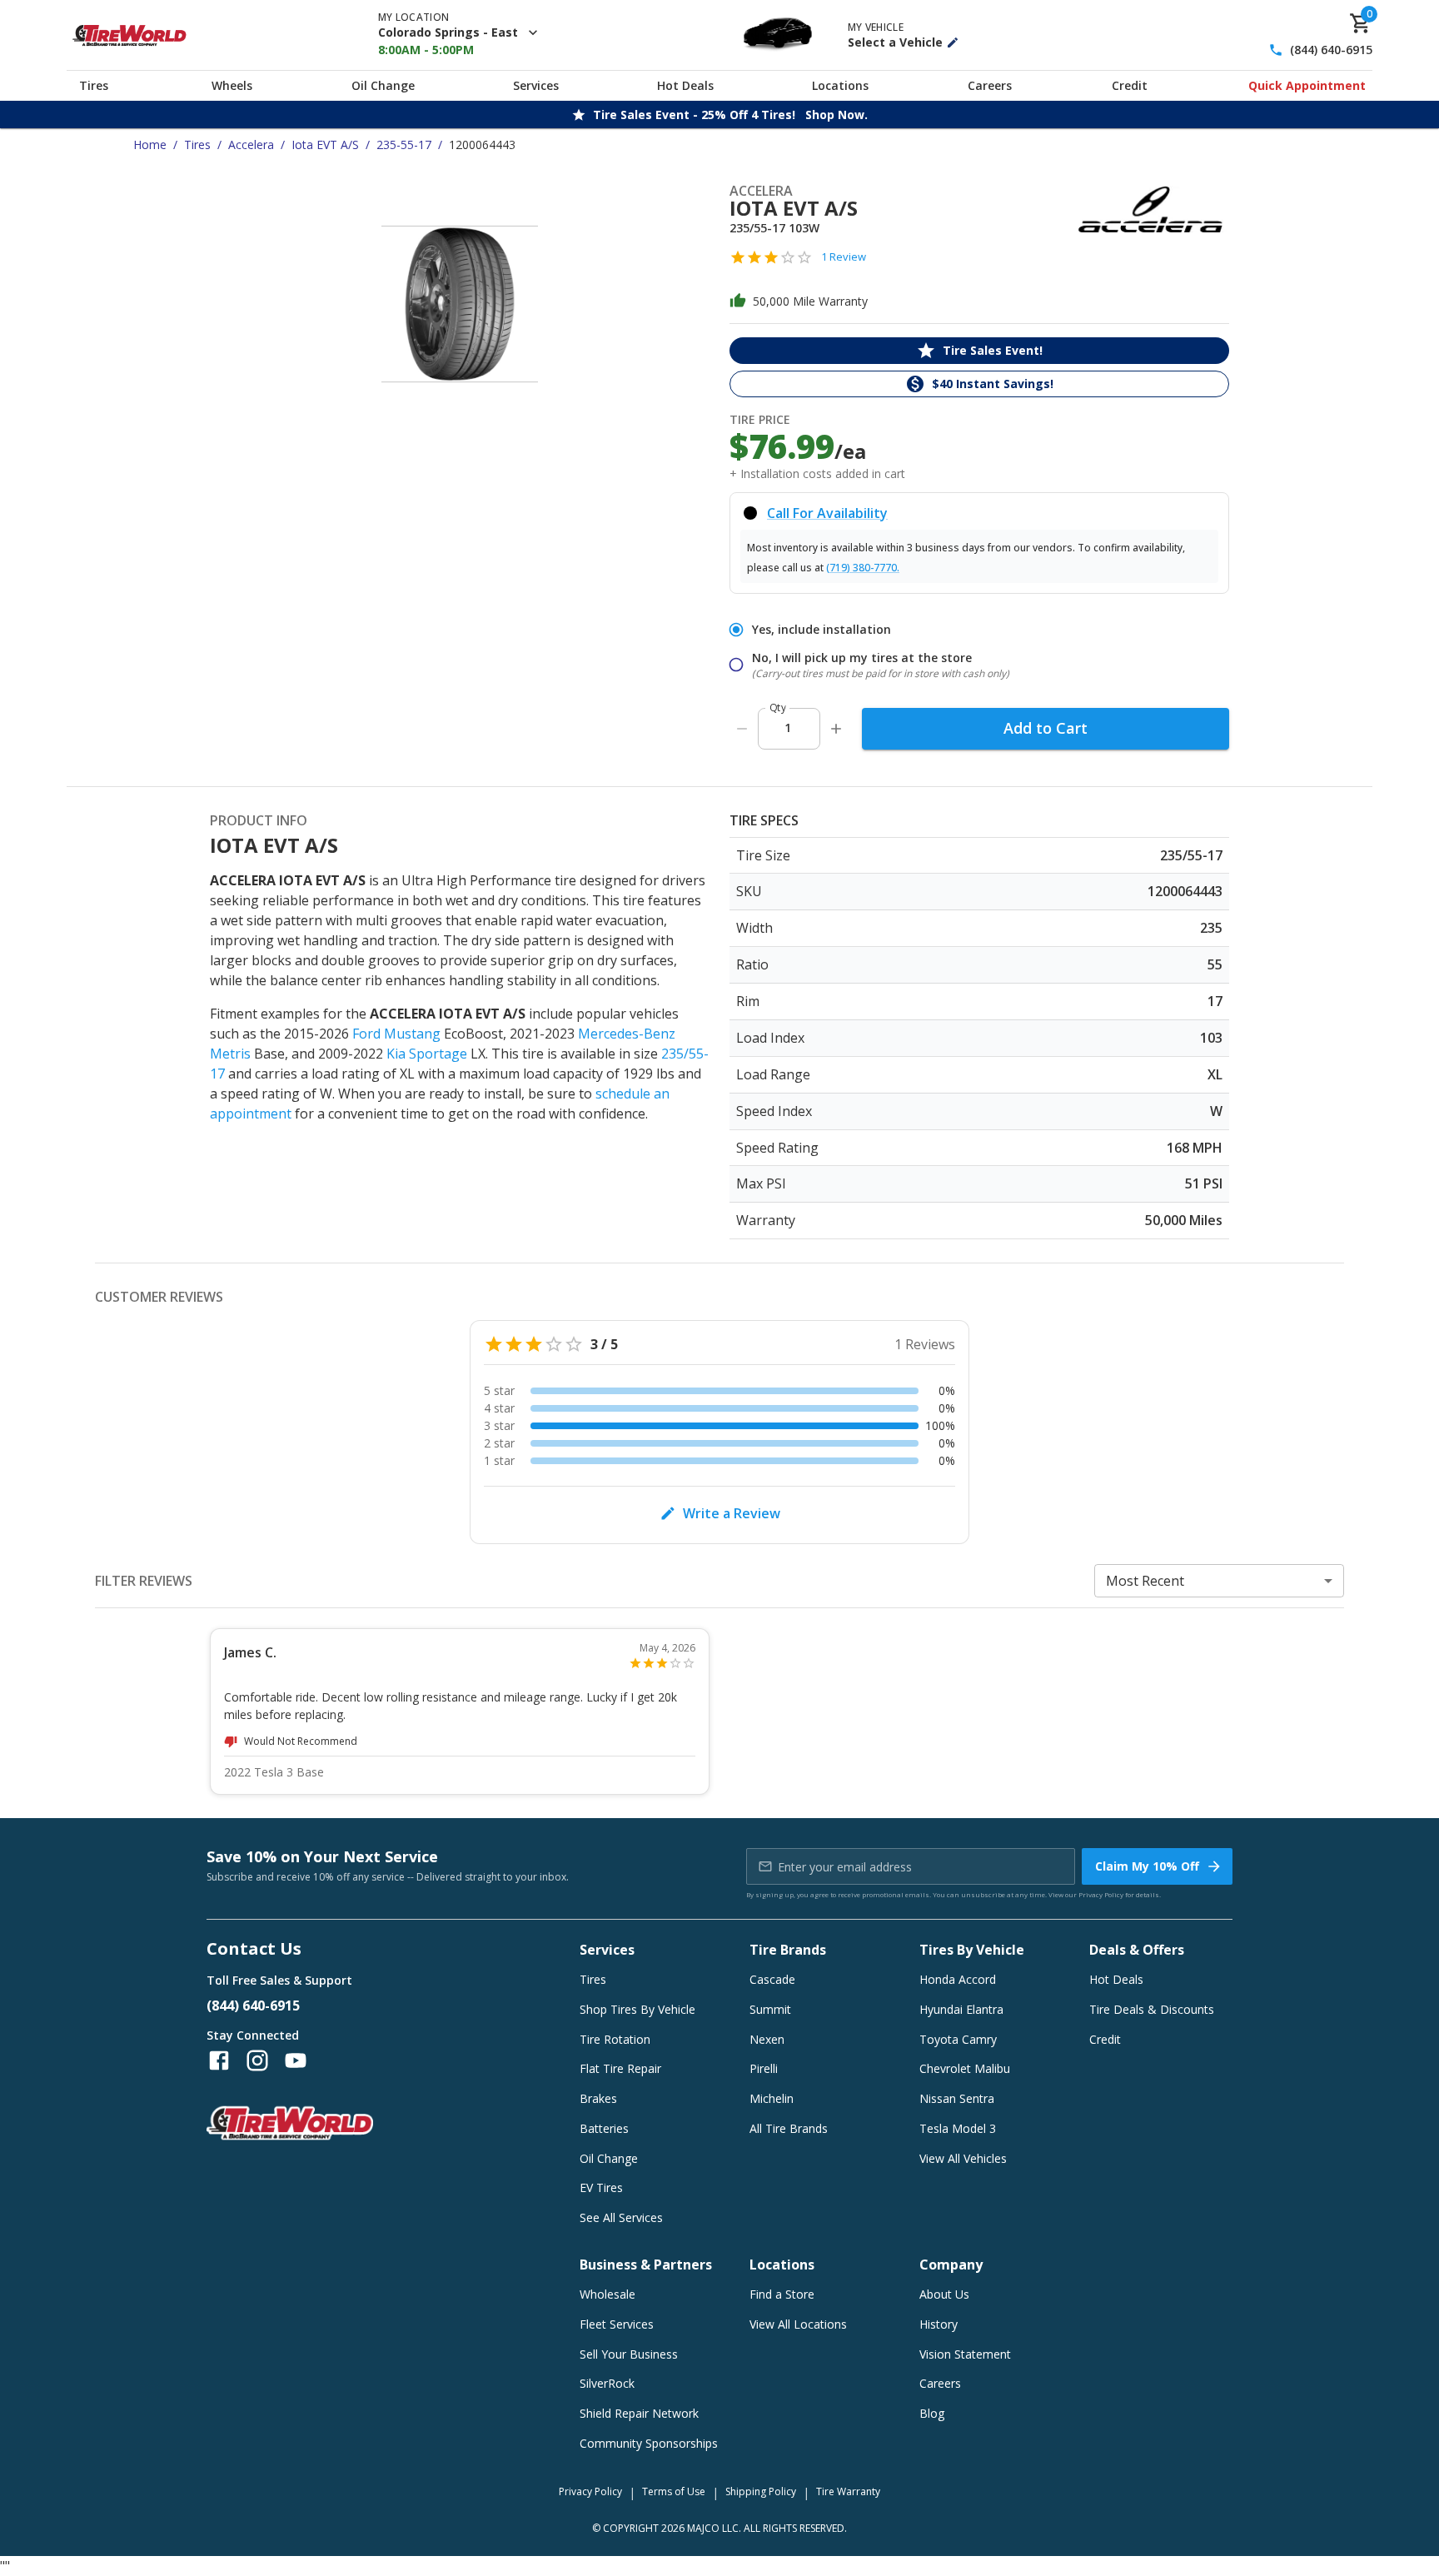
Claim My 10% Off (1147, 1866)
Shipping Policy (761, 2491)
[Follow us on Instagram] (257, 2060)
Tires (94, 85)
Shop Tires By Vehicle (637, 2009)
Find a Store (782, 2294)
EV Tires (601, 2187)
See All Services (621, 2217)
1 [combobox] (788, 727)
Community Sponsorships (649, 2443)
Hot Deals (685, 85)
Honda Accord (958, 1979)
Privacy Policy (1101, 1894)
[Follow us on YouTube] (296, 2060)
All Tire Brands (789, 2128)
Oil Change (383, 85)
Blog (932, 2413)
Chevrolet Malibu (965, 2068)
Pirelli (764, 2068)
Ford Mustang (396, 1034)
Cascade (772, 1979)
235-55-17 (404, 144)
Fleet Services (617, 2324)
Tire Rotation (615, 2039)
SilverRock (607, 2383)
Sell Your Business (629, 2354)
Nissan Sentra (957, 2098)
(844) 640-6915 (1331, 50)
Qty (778, 708)
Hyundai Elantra (961, 2009)
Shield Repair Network (639, 2413)
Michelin (772, 2098)
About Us (944, 2294)
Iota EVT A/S (325, 144)
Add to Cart (1046, 728)
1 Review (844, 257)
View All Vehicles (963, 2158)
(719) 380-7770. (863, 568)
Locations (840, 85)
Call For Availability (827, 513)
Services (536, 85)
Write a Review (732, 1513)
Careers (990, 85)
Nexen (767, 2039)
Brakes (598, 2098)
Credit (1130, 85)
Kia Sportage (427, 1054)
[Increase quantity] (836, 729)
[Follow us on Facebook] (219, 2060)
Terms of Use (674, 2491)
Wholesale (607, 2294)
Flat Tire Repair (620, 2068)
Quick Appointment (1307, 85)
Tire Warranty (848, 2491)
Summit (770, 2009)
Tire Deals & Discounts (1152, 2009)
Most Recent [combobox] (1145, 1581)
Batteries (604, 2128)
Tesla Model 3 (958, 2128)
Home (150, 144)
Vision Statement (965, 2354)
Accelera (251, 144)
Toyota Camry (958, 2039)
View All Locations (798, 2324)
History (939, 2324)
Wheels (232, 85)
